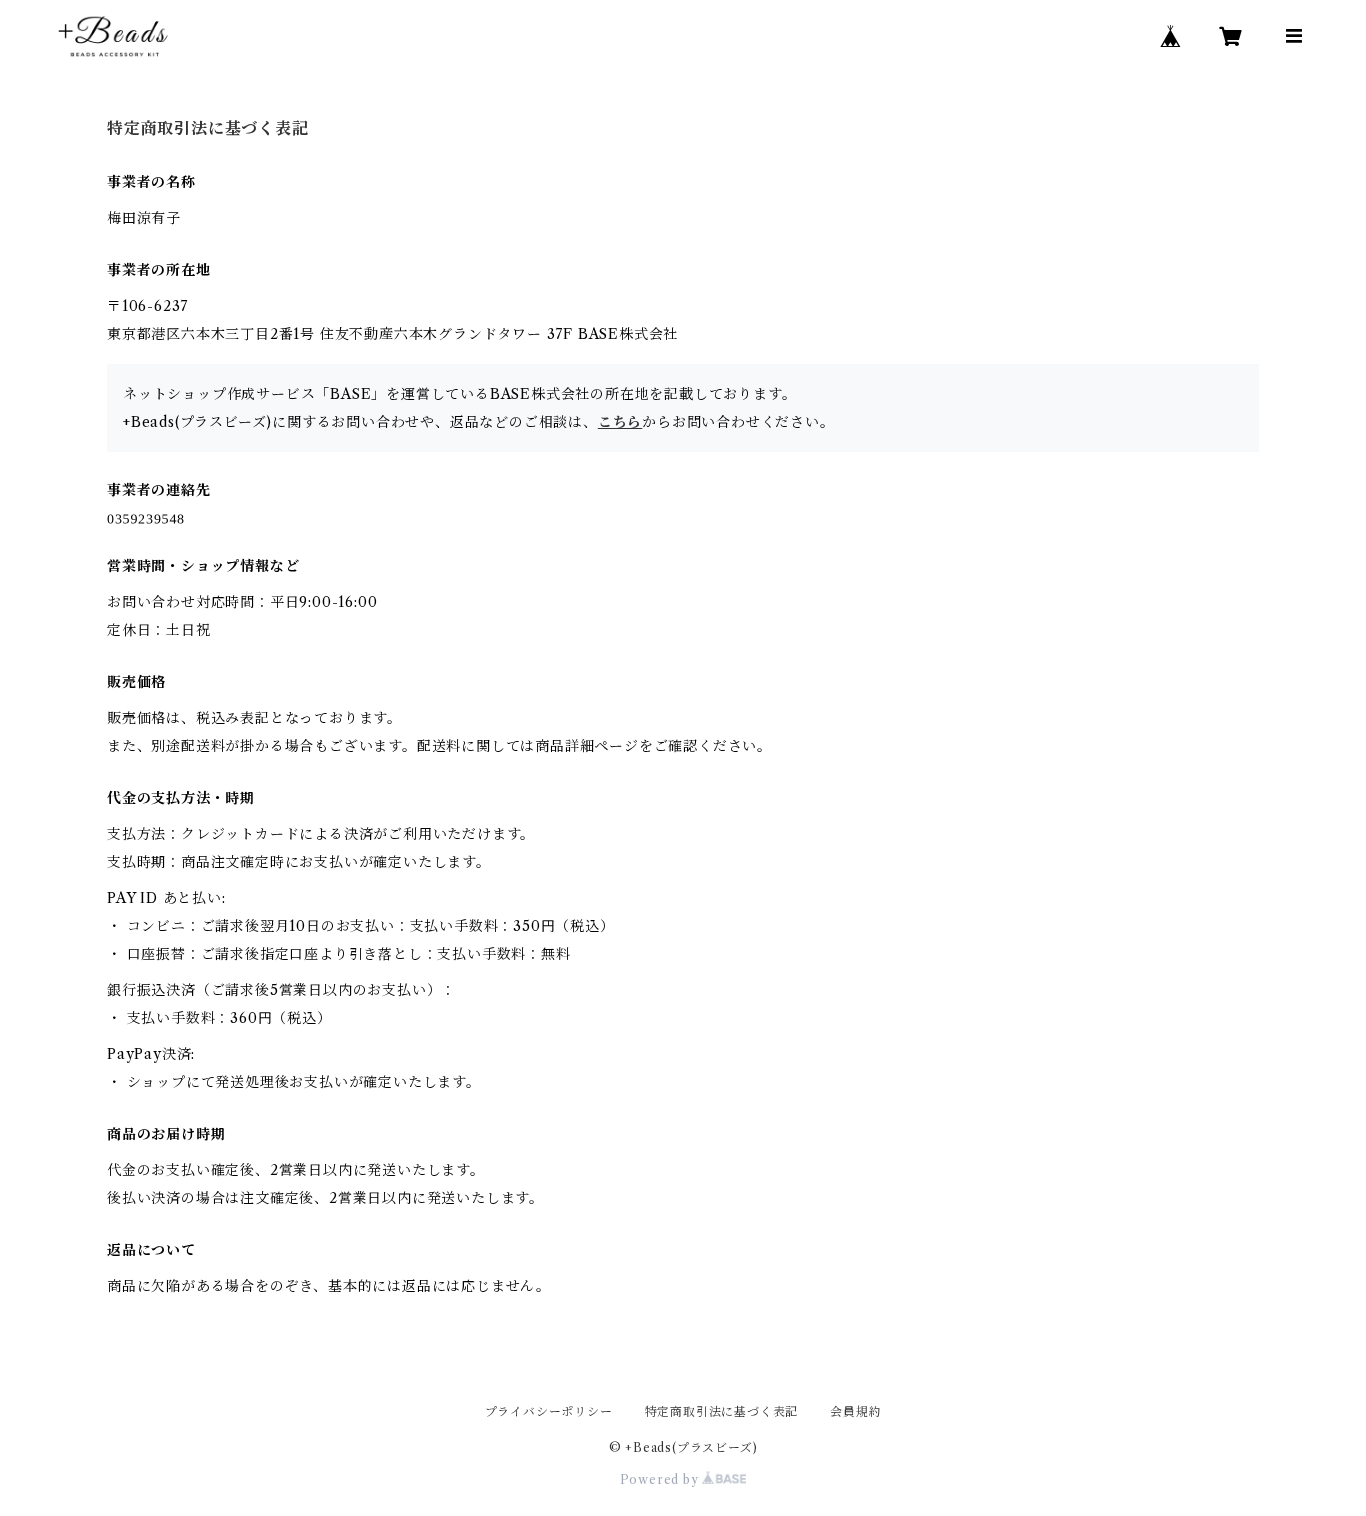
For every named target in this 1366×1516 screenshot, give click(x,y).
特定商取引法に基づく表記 (722, 1411)
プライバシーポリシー (549, 1411)
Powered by (661, 1479)
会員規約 (855, 1411)
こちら (620, 422)
